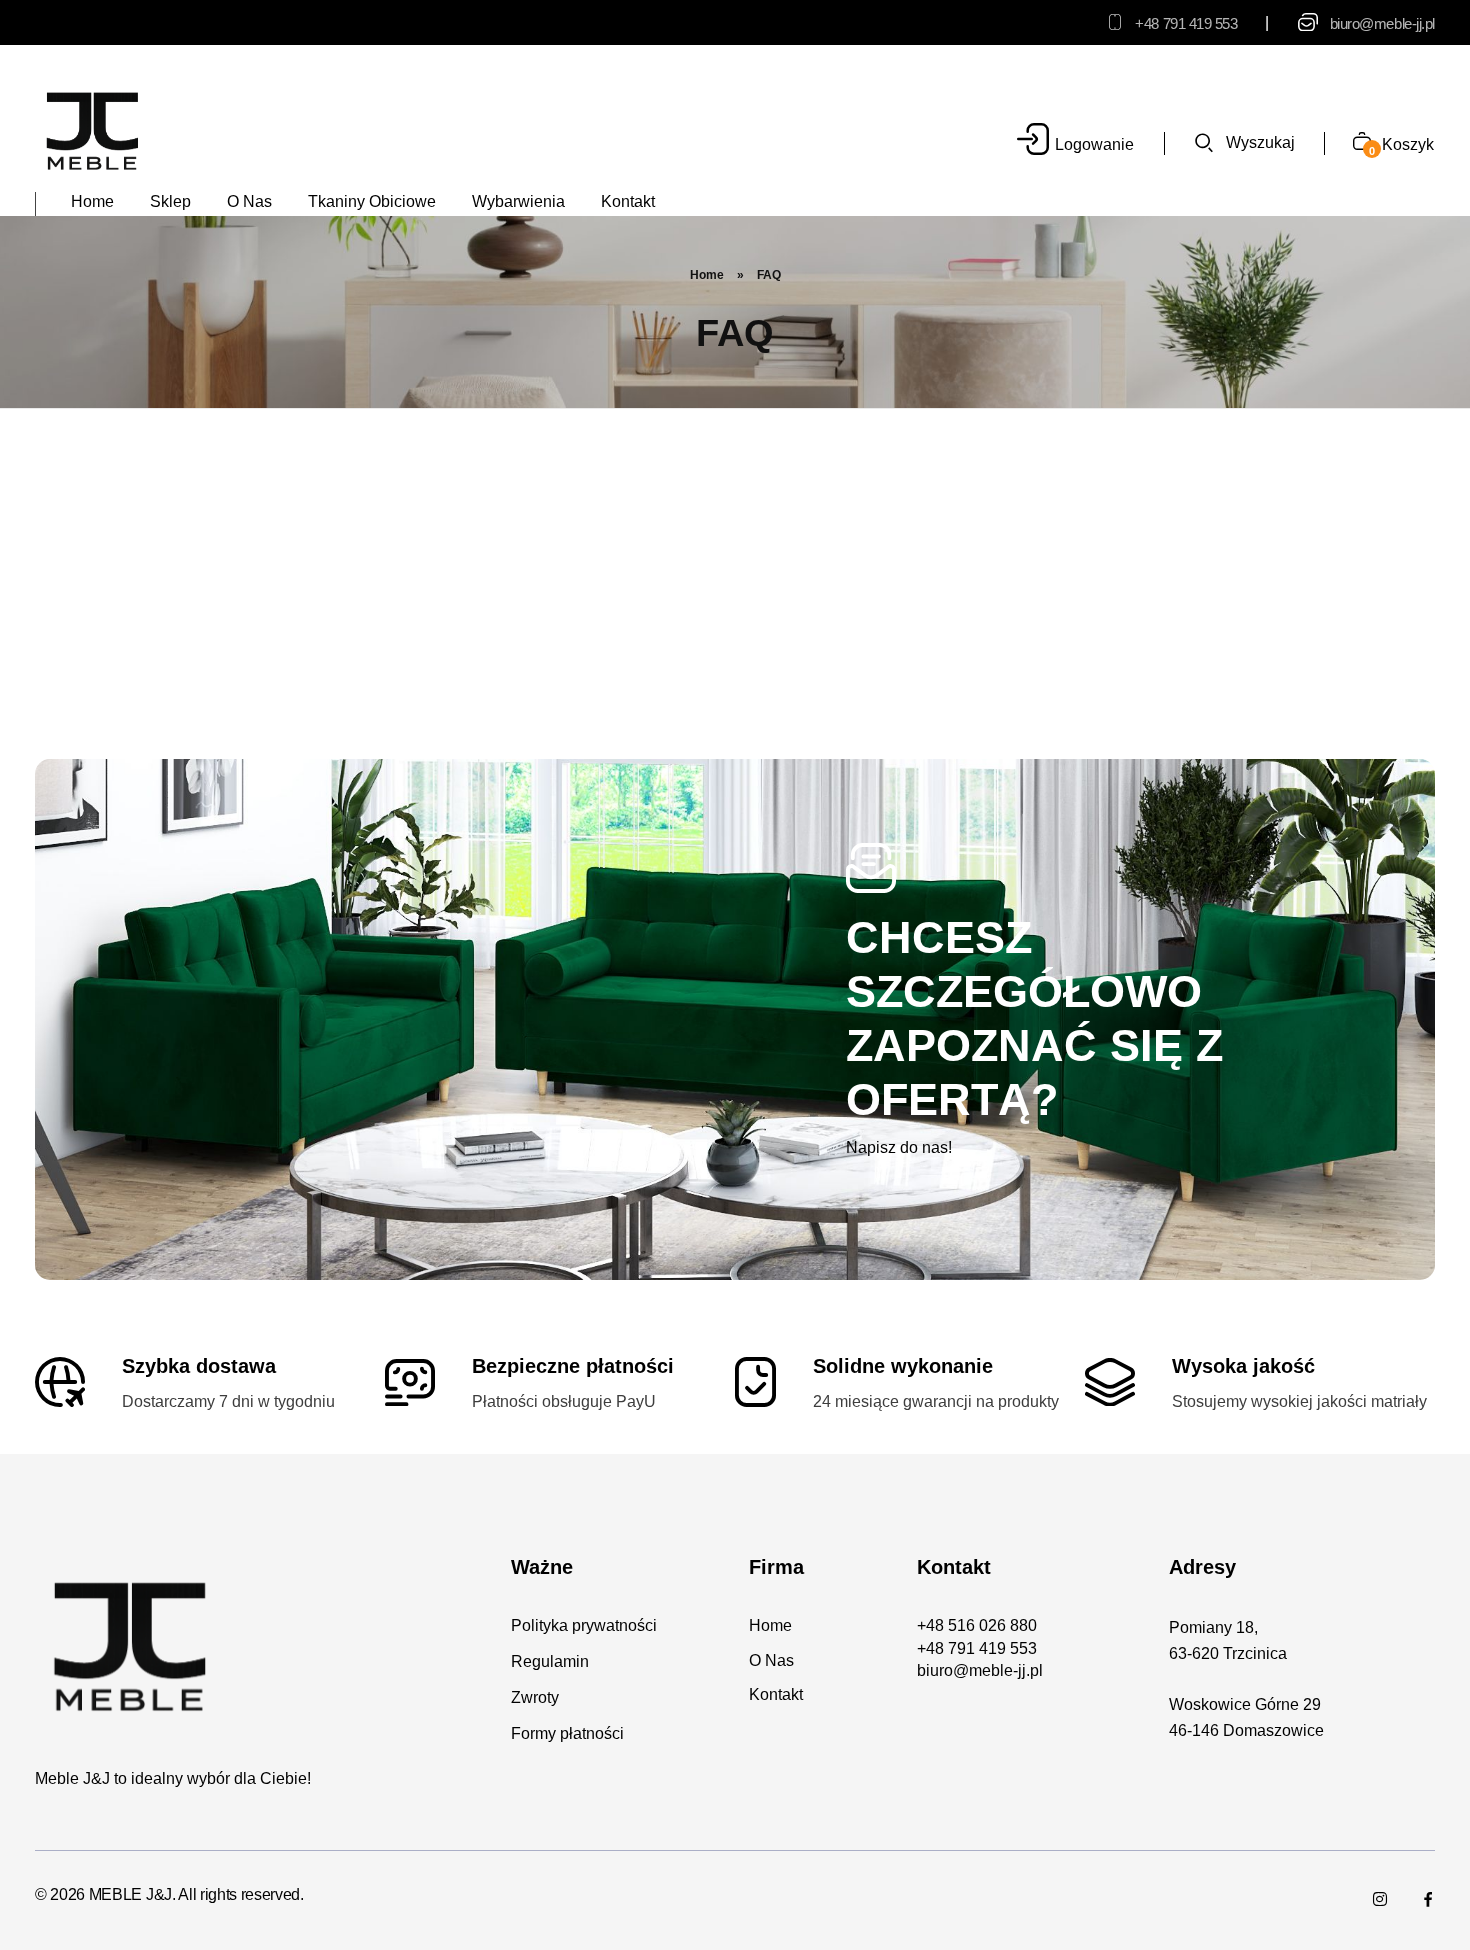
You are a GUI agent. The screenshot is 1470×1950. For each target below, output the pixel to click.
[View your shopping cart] (1354, 143)
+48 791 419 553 (1186, 23)
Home (707, 275)
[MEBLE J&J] (92, 130)
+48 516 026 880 (977, 1625)
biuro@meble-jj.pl (1382, 23)
